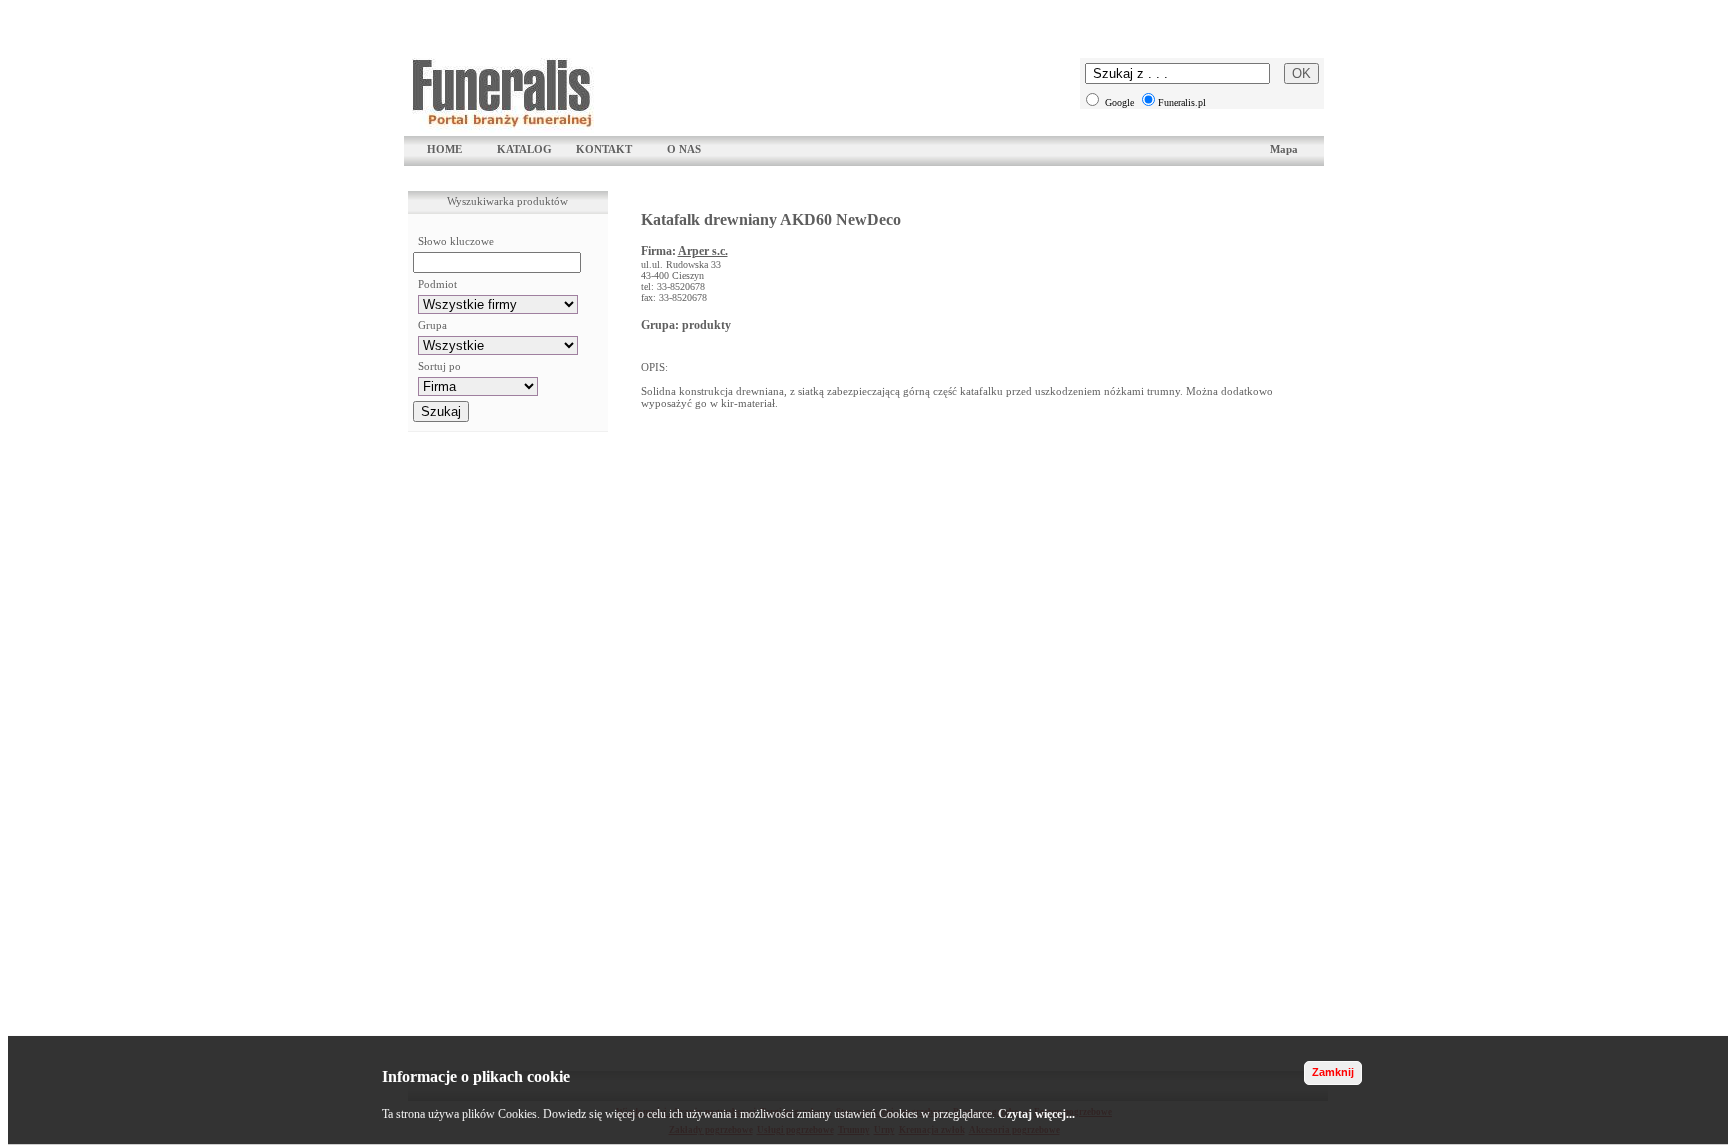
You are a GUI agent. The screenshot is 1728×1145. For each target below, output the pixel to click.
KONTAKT (604, 149)
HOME (444, 149)
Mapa (1284, 149)
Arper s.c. (703, 251)
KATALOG (524, 149)
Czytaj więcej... (1036, 1114)
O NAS (684, 149)
